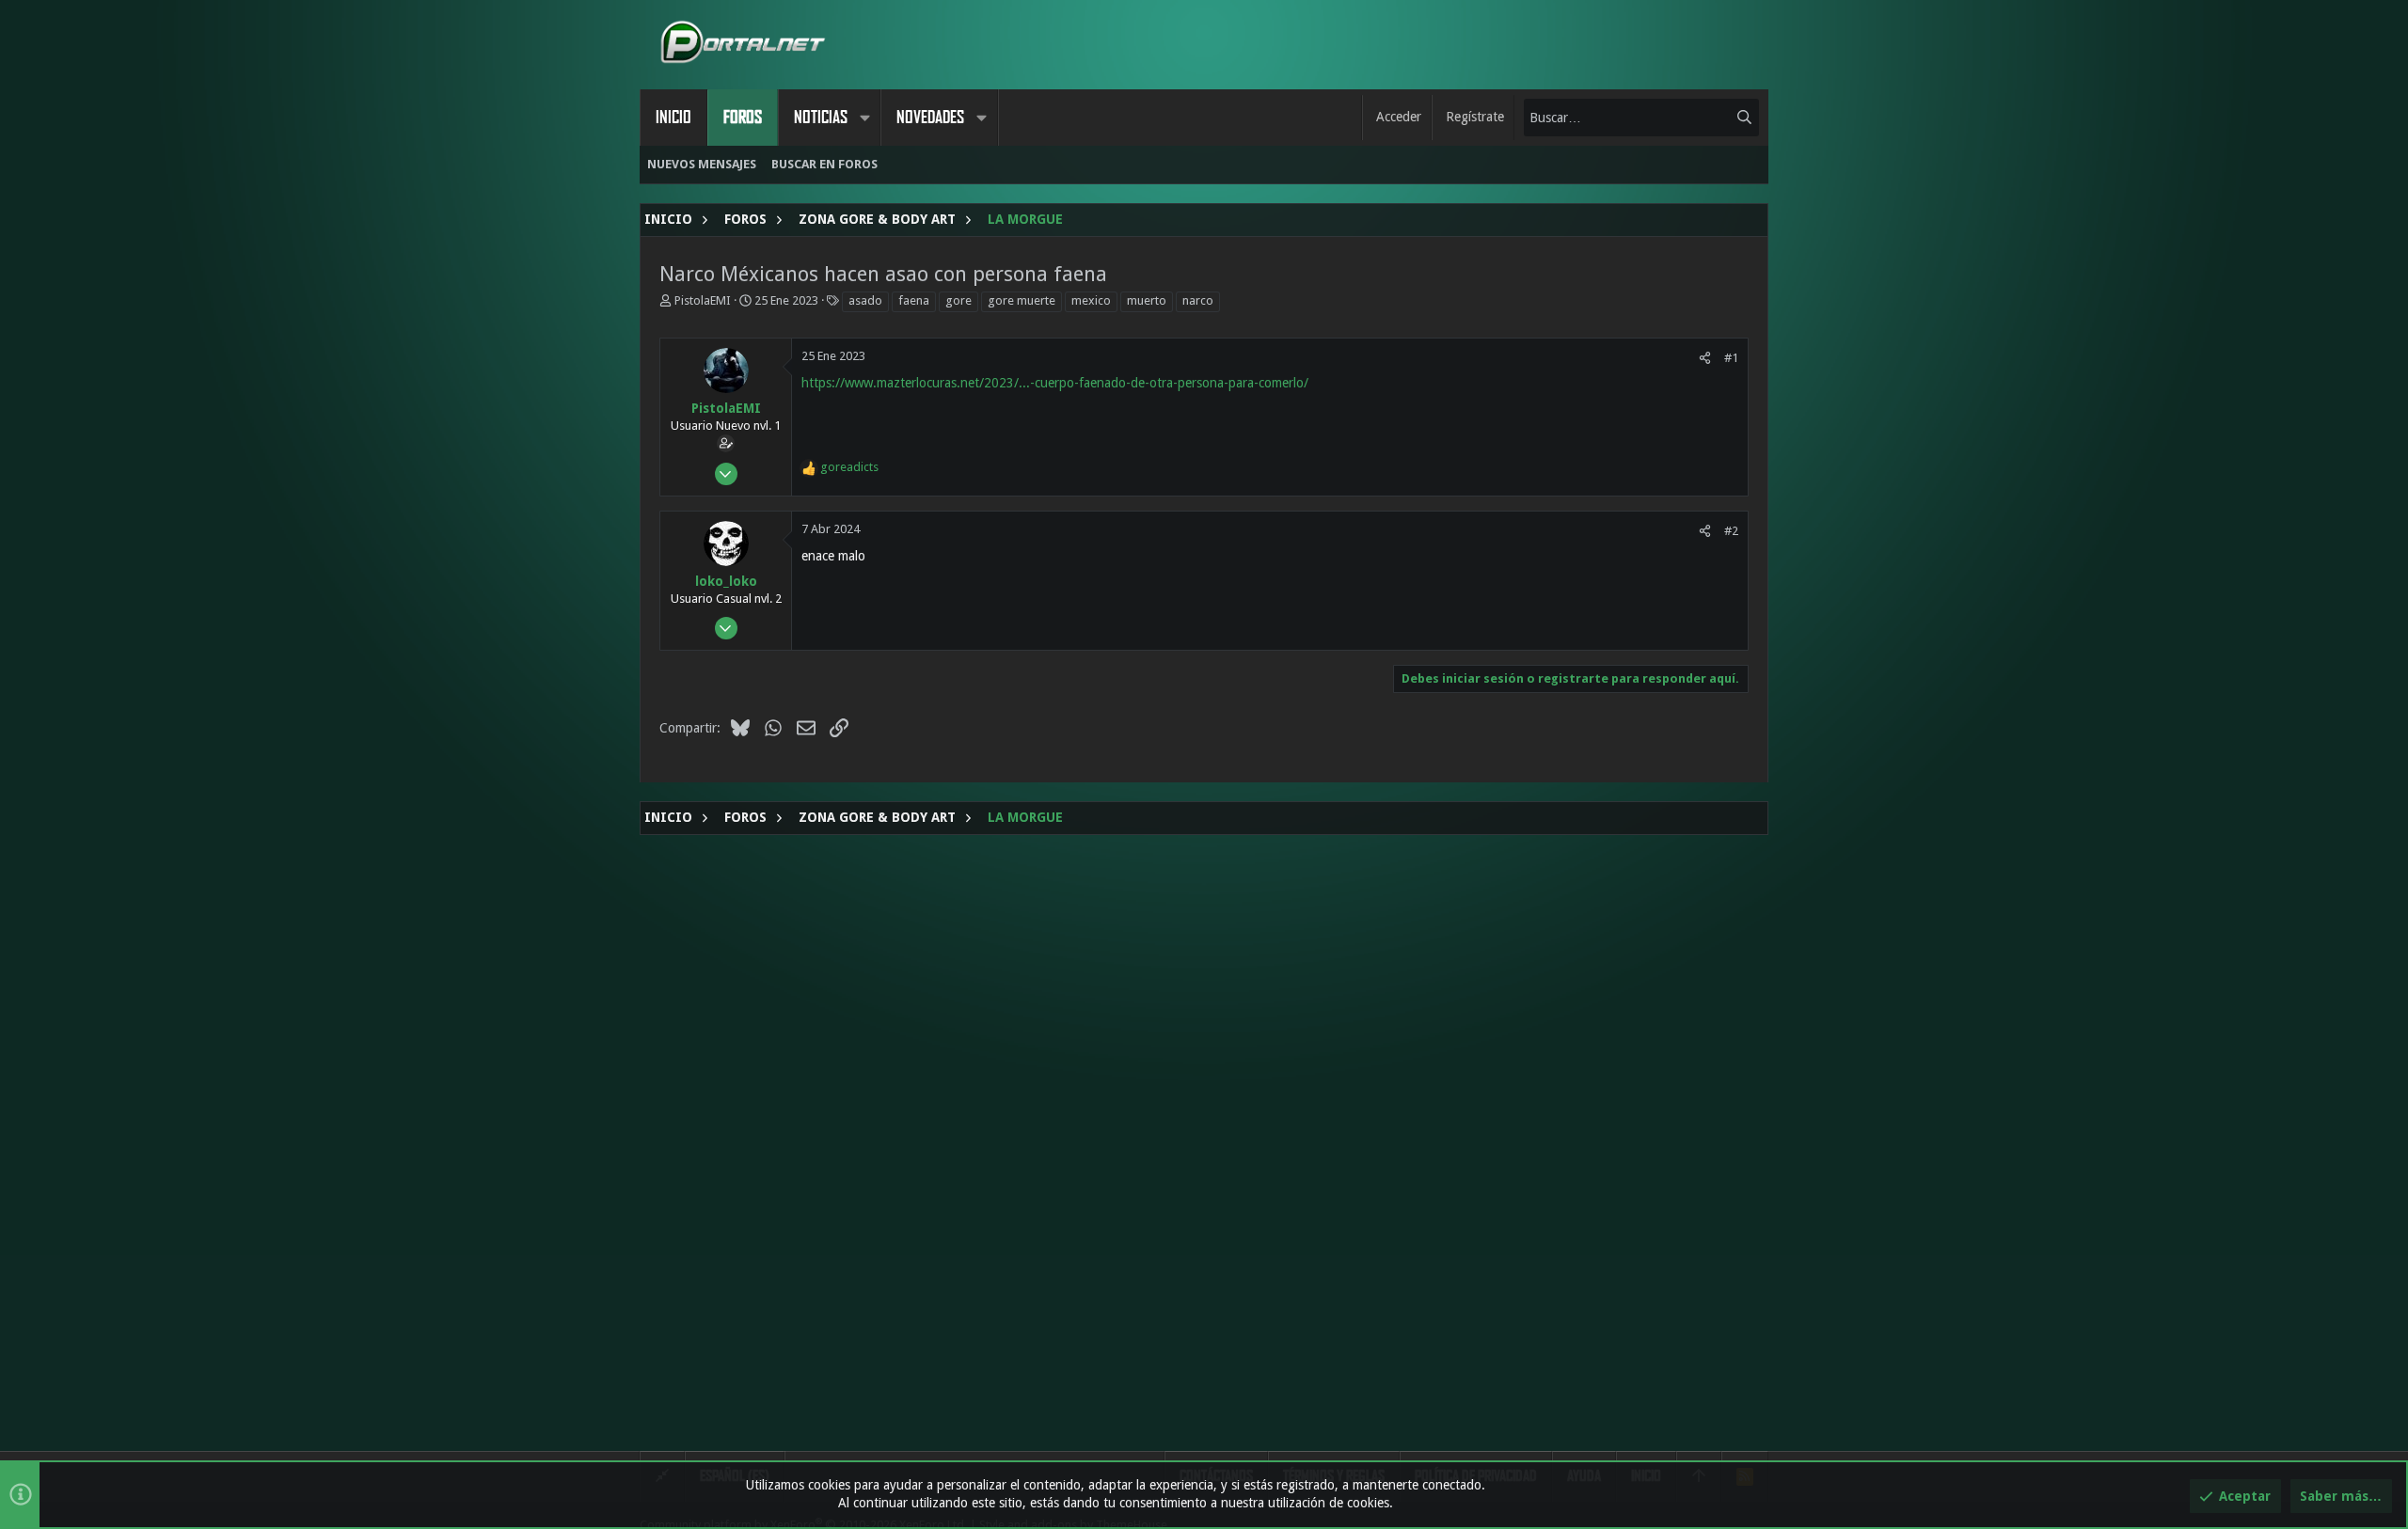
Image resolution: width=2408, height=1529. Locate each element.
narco (1198, 300)
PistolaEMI (703, 300)
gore (958, 300)
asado (865, 300)
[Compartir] (1705, 358)
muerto (1147, 300)
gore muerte (1022, 300)
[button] (864, 118)
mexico (1091, 300)
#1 (1731, 358)
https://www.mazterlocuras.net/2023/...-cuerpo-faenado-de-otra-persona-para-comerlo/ (1055, 383)
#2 (1731, 531)
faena (914, 300)
